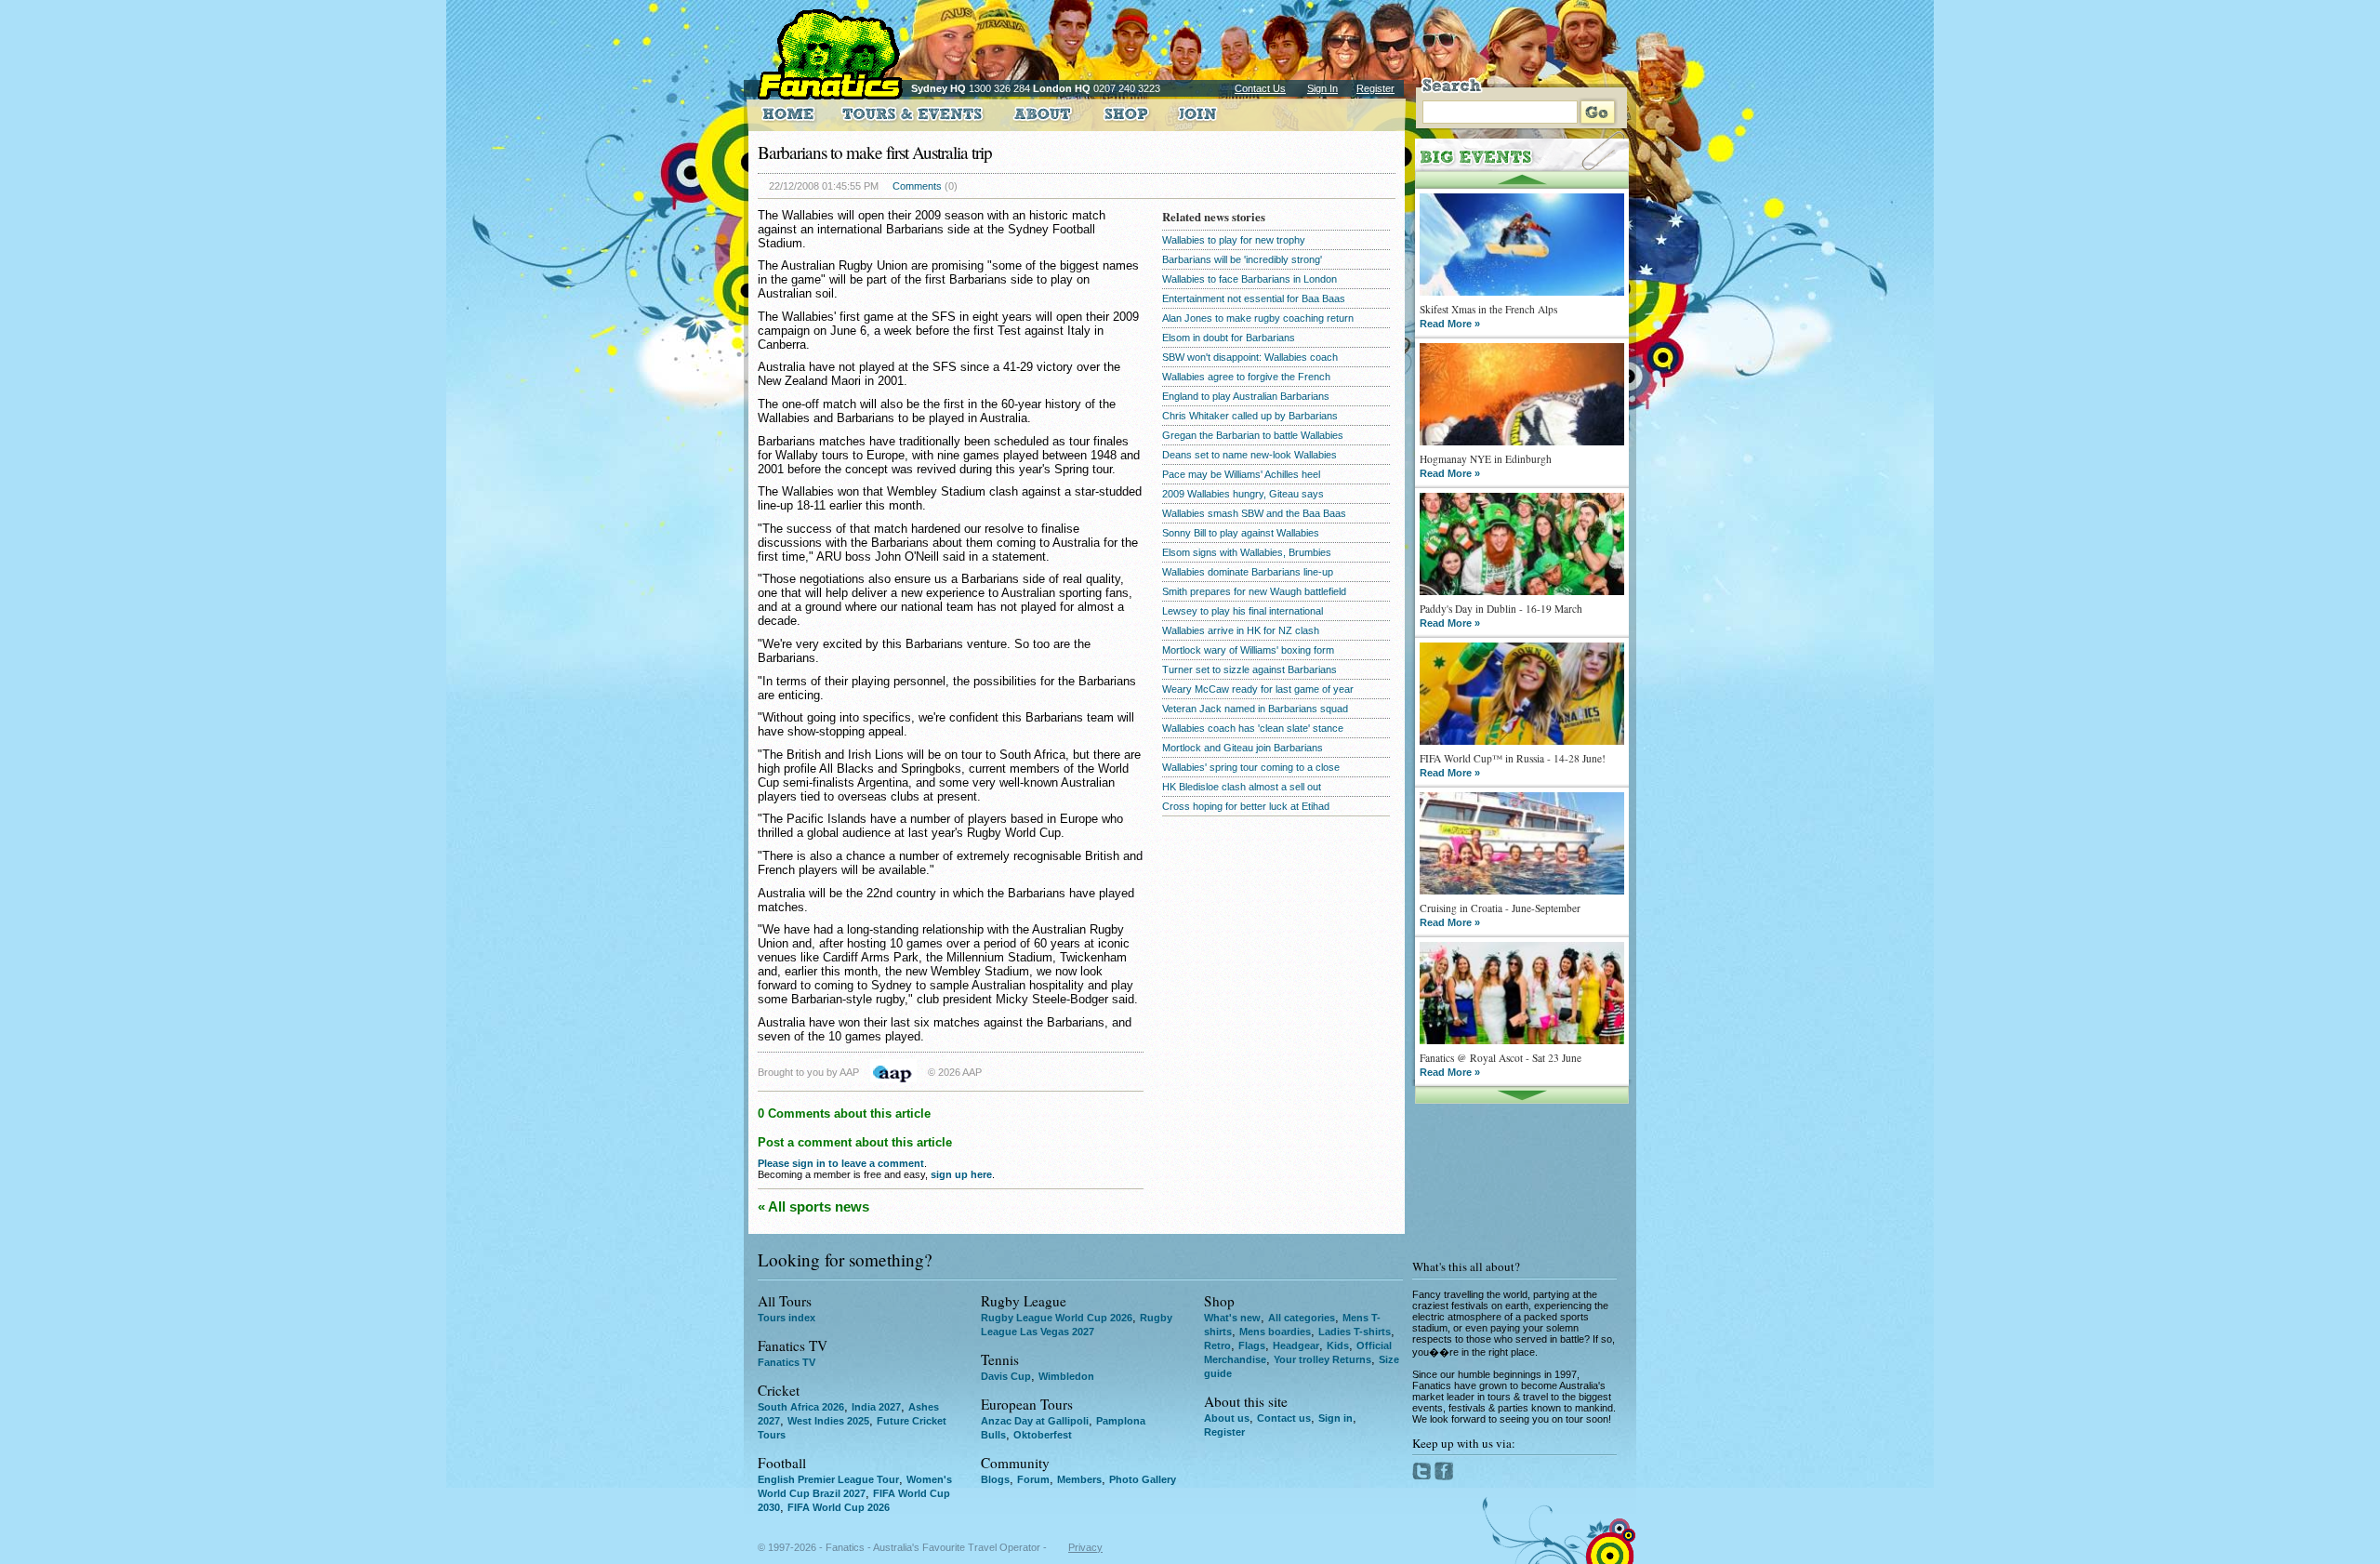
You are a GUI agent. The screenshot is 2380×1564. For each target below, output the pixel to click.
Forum (1033, 1479)
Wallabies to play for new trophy (1234, 240)
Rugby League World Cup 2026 (1057, 1318)
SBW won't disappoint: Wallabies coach (1250, 357)
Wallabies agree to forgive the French (1246, 377)
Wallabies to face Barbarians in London (1249, 279)
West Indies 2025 (828, 1421)
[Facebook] (1444, 1477)
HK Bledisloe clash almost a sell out (1242, 787)
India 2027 (876, 1407)
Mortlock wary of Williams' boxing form (1248, 650)
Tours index (787, 1318)
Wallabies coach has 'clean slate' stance (1253, 728)
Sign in (1335, 1418)
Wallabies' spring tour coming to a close (1251, 767)
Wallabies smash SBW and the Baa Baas (1254, 513)
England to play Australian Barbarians (1246, 396)
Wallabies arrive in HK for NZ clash (1241, 630)
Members (1079, 1479)
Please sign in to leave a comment (841, 1163)
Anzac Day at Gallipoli (1035, 1421)
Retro (1217, 1345)
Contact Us (1260, 88)
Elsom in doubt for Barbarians (1229, 338)
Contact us (1284, 1418)
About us (1227, 1418)
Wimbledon (1066, 1376)
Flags (1252, 1345)
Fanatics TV (787, 1362)
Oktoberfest (1043, 1435)
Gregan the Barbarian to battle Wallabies (1253, 435)
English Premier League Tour (828, 1479)
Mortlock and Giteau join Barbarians (1243, 748)
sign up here (961, 1174)
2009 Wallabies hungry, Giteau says (1243, 494)
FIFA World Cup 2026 (839, 1507)
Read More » (1450, 324)
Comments (917, 186)
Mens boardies (1275, 1332)
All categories (1302, 1318)
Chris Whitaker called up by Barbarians (1250, 416)
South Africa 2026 (801, 1407)
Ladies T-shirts (1355, 1332)
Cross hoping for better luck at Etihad (1246, 806)
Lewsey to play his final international (1243, 611)
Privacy (1085, 1547)
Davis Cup (1006, 1376)
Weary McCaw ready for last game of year (1258, 689)
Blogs (995, 1479)
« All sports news (813, 1206)
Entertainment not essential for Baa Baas (1254, 298)
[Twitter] (1423, 1477)
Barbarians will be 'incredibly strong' (1242, 259)
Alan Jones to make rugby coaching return (1258, 318)
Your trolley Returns (1322, 1359)
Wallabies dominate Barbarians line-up (1248, 572)
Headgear (1296, 1345)
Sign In (1322, 88)
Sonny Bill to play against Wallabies (1241, 533)
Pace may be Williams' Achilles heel (1241, 474)
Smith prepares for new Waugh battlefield (1254, 591)
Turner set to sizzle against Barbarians (1249, 669)
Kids (1338, 1345)
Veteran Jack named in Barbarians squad (1255, 709)
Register (1375, 88)
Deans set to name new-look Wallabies (1249, 455)
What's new (1232, 1318)
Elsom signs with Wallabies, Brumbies (1247, 552)
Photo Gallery (1143, 1479)
